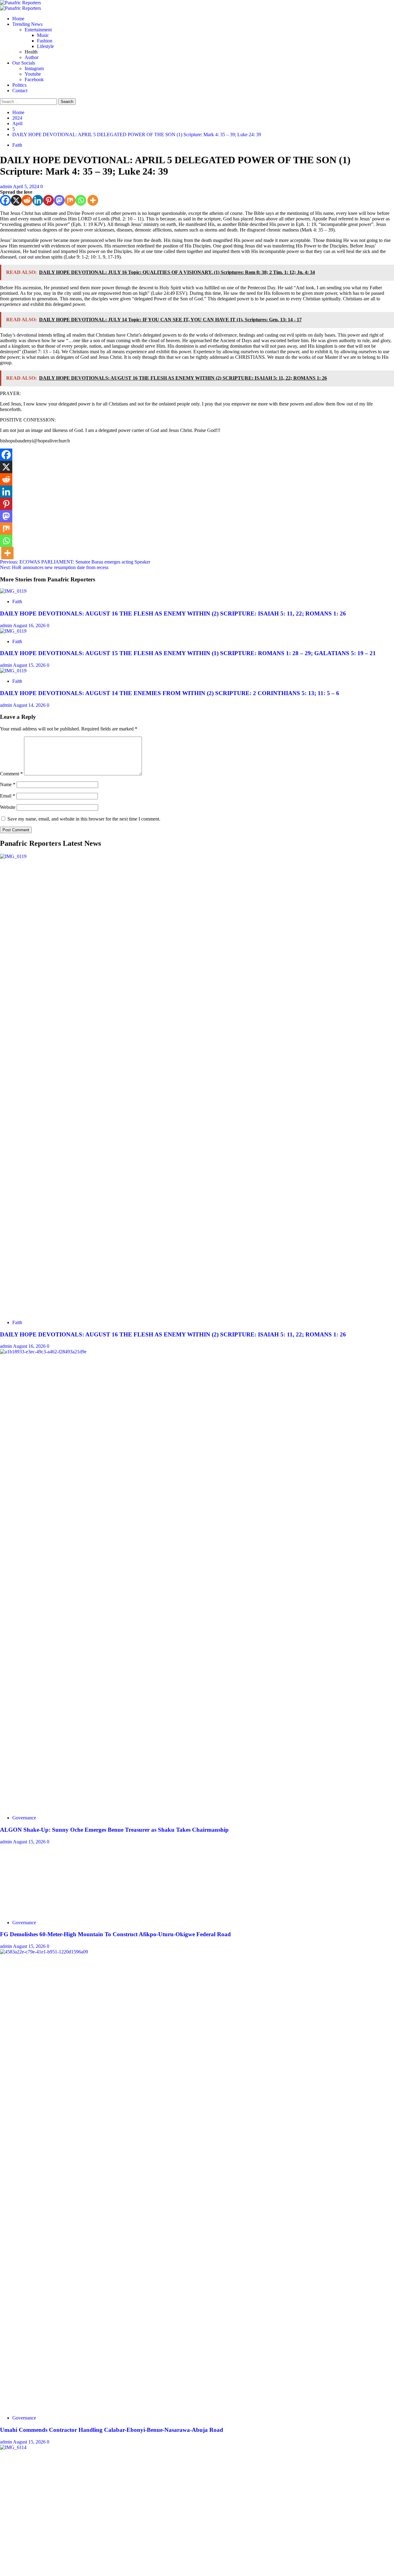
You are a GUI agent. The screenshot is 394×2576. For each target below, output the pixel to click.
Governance (24, 1818)
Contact (20, 91)
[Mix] (70, 200)
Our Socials (24, 63)
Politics (19, 85)
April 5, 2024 (27, 186)
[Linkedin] (38, 200)
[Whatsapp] (81, 200)
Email (8, 796)
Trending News (27, 24)
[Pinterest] (48, 200)
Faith (17, 145)
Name (8, 784)
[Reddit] (27, 200)
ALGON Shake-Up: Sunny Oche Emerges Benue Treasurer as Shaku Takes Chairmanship (114, 1830)
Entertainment (38, 30)
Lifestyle (45, 46)
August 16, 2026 (30, 625)
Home (18, 19)
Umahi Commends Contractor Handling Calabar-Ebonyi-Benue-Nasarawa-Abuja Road (112, 2430)
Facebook (34, 79)
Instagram (34, 68)
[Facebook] (5, 200)
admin (6, 186)
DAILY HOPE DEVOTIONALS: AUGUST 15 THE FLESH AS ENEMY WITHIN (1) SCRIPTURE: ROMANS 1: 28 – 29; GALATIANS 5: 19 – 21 (188, 653)
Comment (11, 774)
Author (32, 57)
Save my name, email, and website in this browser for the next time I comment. (84, 819)
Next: (54, 567)
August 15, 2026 (30, 665)
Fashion (45, 41)
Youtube (33, 74)
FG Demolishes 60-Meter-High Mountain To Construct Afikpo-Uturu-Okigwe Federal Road (115, 1934)
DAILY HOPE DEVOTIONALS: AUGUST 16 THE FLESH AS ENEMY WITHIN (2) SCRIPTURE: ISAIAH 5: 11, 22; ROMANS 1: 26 (173, 613)
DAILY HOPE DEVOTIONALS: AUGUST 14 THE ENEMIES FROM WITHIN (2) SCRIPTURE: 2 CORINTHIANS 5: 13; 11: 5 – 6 (170, 693)
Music (43, 35)
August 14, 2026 (30, 705)
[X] (16, 200)
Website (8, 807)
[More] (93, 200)
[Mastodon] (59, 200)
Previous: (75, 562)
